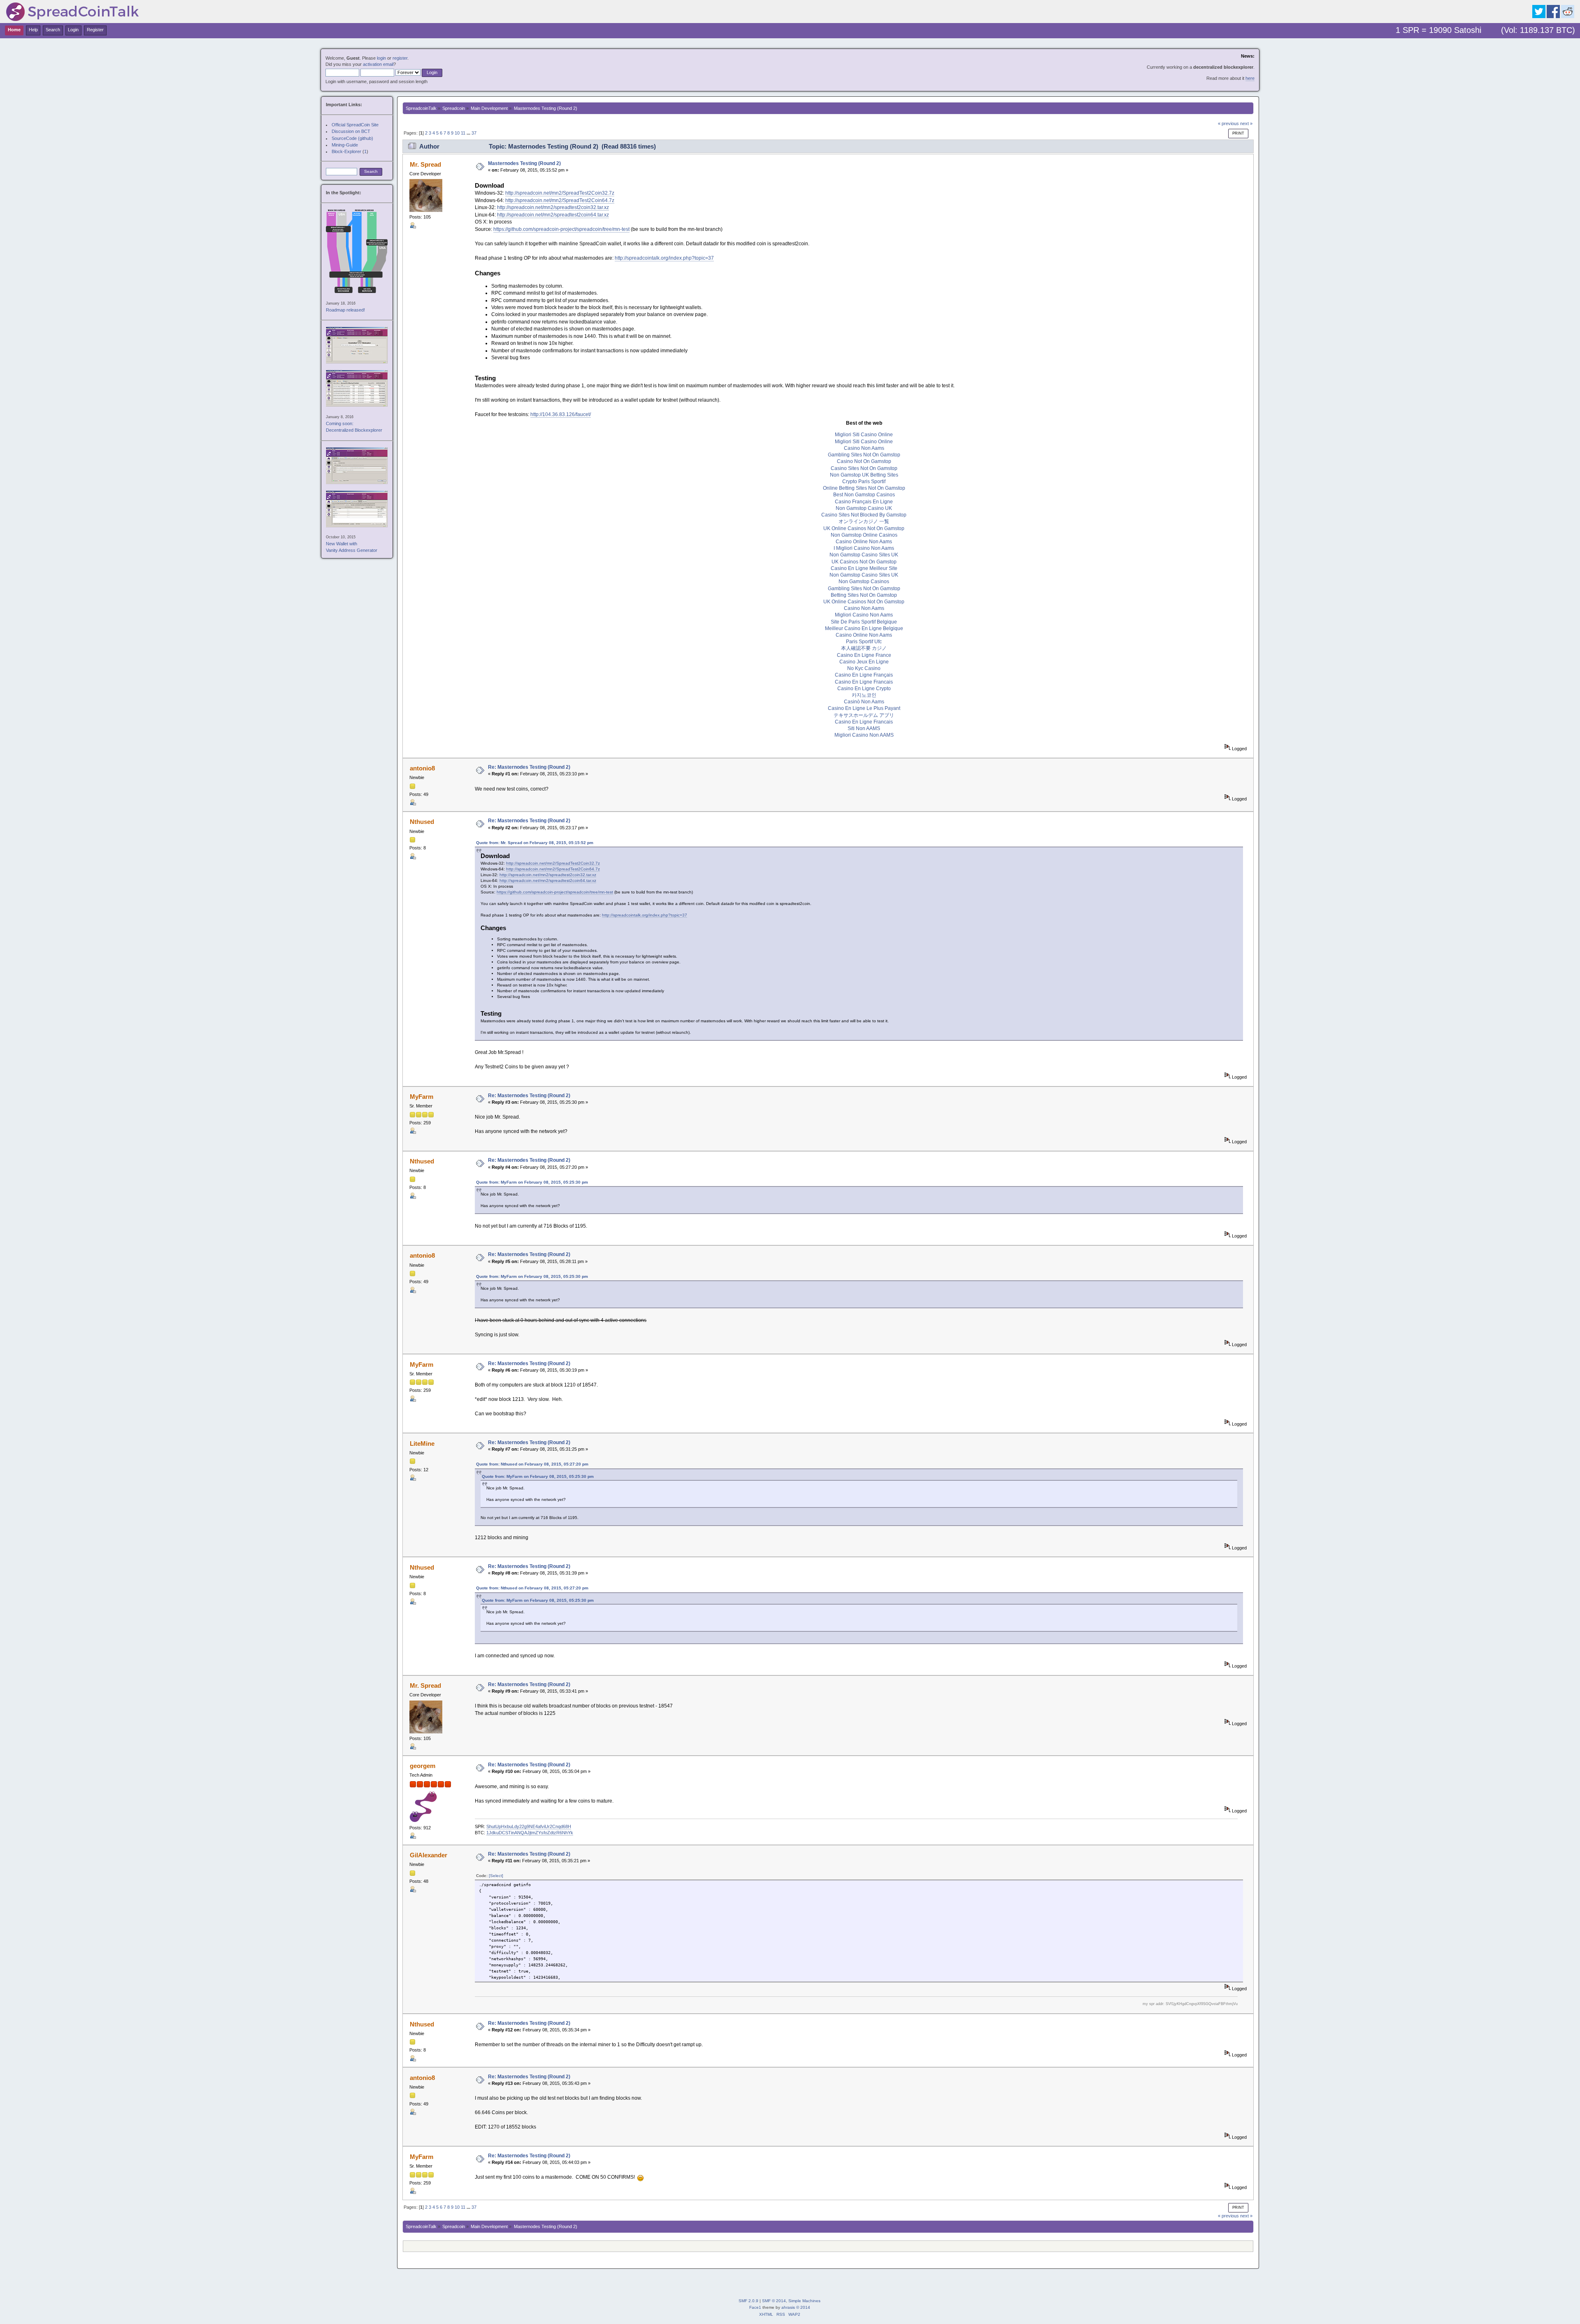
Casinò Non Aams (864, 702)
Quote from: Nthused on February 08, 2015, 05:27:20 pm (532, 1464)
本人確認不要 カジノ (864, 648)
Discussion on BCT (351, 131)
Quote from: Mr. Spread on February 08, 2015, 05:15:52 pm (535, 843)
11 (463, 133)
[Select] (496, 1876)
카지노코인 (864, 695)
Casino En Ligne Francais (864, 682)
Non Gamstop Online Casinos (864, 535)
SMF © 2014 (774, 2301)
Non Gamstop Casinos (864, 582)
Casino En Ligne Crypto (864, 689)
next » (1246, 123)
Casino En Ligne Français (864, 675)
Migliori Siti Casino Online (864, 435)
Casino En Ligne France (864, 655)
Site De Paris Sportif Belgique (864, 622)
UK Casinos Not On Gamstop (864, 562)
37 (474, 133)
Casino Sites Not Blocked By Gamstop (864, 515)
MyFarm (422, 1097)
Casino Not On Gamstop (864, 461)
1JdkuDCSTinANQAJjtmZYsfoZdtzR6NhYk (530, 1833)
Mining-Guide (345, 145)
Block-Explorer (346, 151)
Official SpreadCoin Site (355, 125)
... (469, 133)
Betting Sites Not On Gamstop (864, 595)
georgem (423, 1766)
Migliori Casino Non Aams (864, 615)
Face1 (755, 2307)
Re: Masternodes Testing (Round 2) (529, 767)
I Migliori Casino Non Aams (864, 548)
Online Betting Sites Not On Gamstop (864, 488)
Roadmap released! (345, 310)
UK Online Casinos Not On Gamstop (864, 528)
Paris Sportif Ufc (864, 642)
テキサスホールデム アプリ (864, 715)
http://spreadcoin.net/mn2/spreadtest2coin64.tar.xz (553, 215)
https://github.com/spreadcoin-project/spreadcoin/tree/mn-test (561, 229)
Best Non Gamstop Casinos (864, 495)
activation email (378, 64)
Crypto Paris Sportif (864, 482)
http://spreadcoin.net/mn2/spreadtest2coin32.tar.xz (553, 207)
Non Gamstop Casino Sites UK (864, 555)
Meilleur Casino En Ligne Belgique (864, 628)
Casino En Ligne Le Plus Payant (864, 708)
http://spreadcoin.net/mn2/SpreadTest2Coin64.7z (560, 200)
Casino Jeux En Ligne (864, 662)
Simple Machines (804, 2301)
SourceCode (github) (352, 138)
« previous (1228, 123)
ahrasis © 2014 (796, 2307)
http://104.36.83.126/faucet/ (561, 414)
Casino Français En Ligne (864, 502)
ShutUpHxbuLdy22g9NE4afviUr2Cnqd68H (529, 1826)
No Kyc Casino (864, 668)
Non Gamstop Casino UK (864, 508)
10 (457, 133)
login (381, 58)
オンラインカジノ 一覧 (864, 521)
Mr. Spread (425, 164)
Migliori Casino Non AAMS (864, 735)
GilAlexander (429, 1855)
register (400, 58)
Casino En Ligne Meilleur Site (864, 568)
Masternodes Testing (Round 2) (524, 163)
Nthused (422, 822)
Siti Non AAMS (864, 728)
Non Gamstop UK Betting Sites (864, 475)
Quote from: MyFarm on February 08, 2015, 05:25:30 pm (532, 1182)
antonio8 (422, 768)
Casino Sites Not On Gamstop (864, 468)
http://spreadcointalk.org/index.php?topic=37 (664, 258)
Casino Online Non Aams (864, 542)
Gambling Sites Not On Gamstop (864, 455)
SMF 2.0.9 (748, 2301)
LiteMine (422, 1443)
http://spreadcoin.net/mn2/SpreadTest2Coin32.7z (560, 193)
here (1250, 78)
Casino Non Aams (864, 448)
